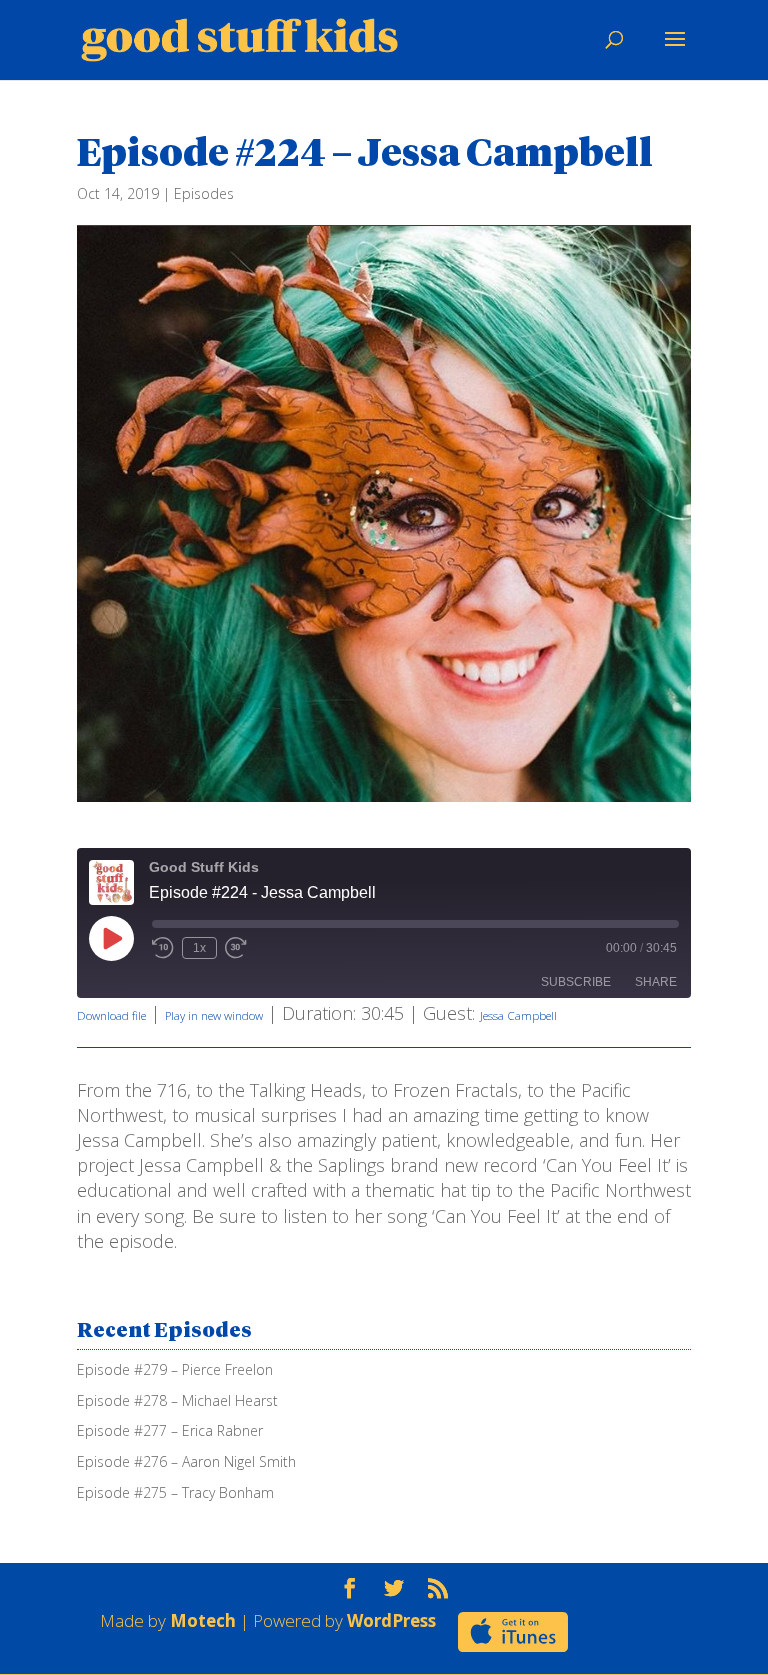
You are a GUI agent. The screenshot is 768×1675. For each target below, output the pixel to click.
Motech (203, 1620)
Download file (111, 1015)
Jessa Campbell (518, 1015)
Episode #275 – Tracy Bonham (175, 1492)
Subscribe (576, 982)
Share (656, 982)
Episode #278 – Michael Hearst (177, 1400)
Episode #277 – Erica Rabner (170, 1430)
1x (199, 948)
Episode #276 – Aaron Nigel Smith (186, 1461)
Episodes (204, 193)
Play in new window (214, 1015)
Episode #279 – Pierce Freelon (175, 1369)
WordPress (391, 1620)
